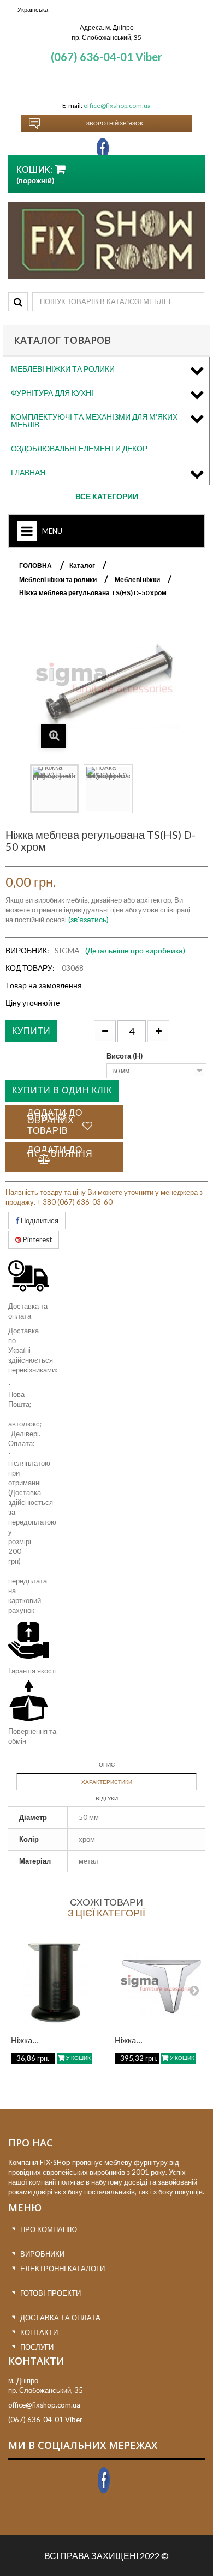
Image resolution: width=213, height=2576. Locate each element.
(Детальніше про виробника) (135, 950)
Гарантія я (25, 1671)
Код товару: (30, 968)
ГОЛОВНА (35, 566)
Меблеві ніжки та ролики (63, 369)
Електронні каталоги (63, 2269)
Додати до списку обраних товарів (55, 1121)
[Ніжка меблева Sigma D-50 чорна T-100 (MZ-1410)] (56, 1983)
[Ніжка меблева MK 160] (160, 1983)
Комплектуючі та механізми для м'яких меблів (94, 421)
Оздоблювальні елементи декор (79, 448)
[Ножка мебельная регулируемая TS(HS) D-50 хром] (55, 789)
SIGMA (67, 950)
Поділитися (39, 1220)
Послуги (37, 2347)
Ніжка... (25, 2040)
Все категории (107, 496)
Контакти (39, 2332)
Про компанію (49, 2229)
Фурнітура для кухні (52, 393)
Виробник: (27, 950)
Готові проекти (51, 2293)
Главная (28, 472)
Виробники (42, 2254)
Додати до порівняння (60, 1151)
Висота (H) (125, 1056)
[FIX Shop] (106, 240)
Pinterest (37, 1239)
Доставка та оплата (60, 2318)
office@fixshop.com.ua (117, 105)
